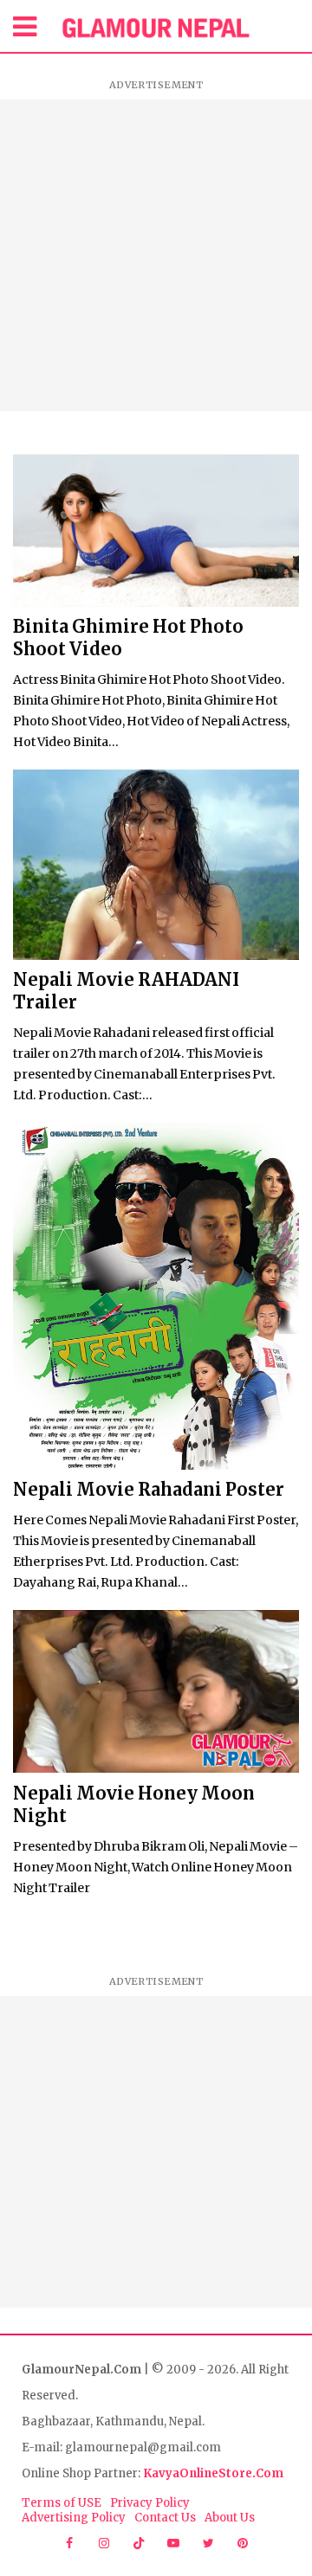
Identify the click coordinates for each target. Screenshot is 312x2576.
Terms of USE (62, 2503)
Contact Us (165, 2518)
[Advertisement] (156, 255)
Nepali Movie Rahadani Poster (149, 1489)
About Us (230, 2518)
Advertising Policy (74, 2518)
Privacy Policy (150, 2503)
